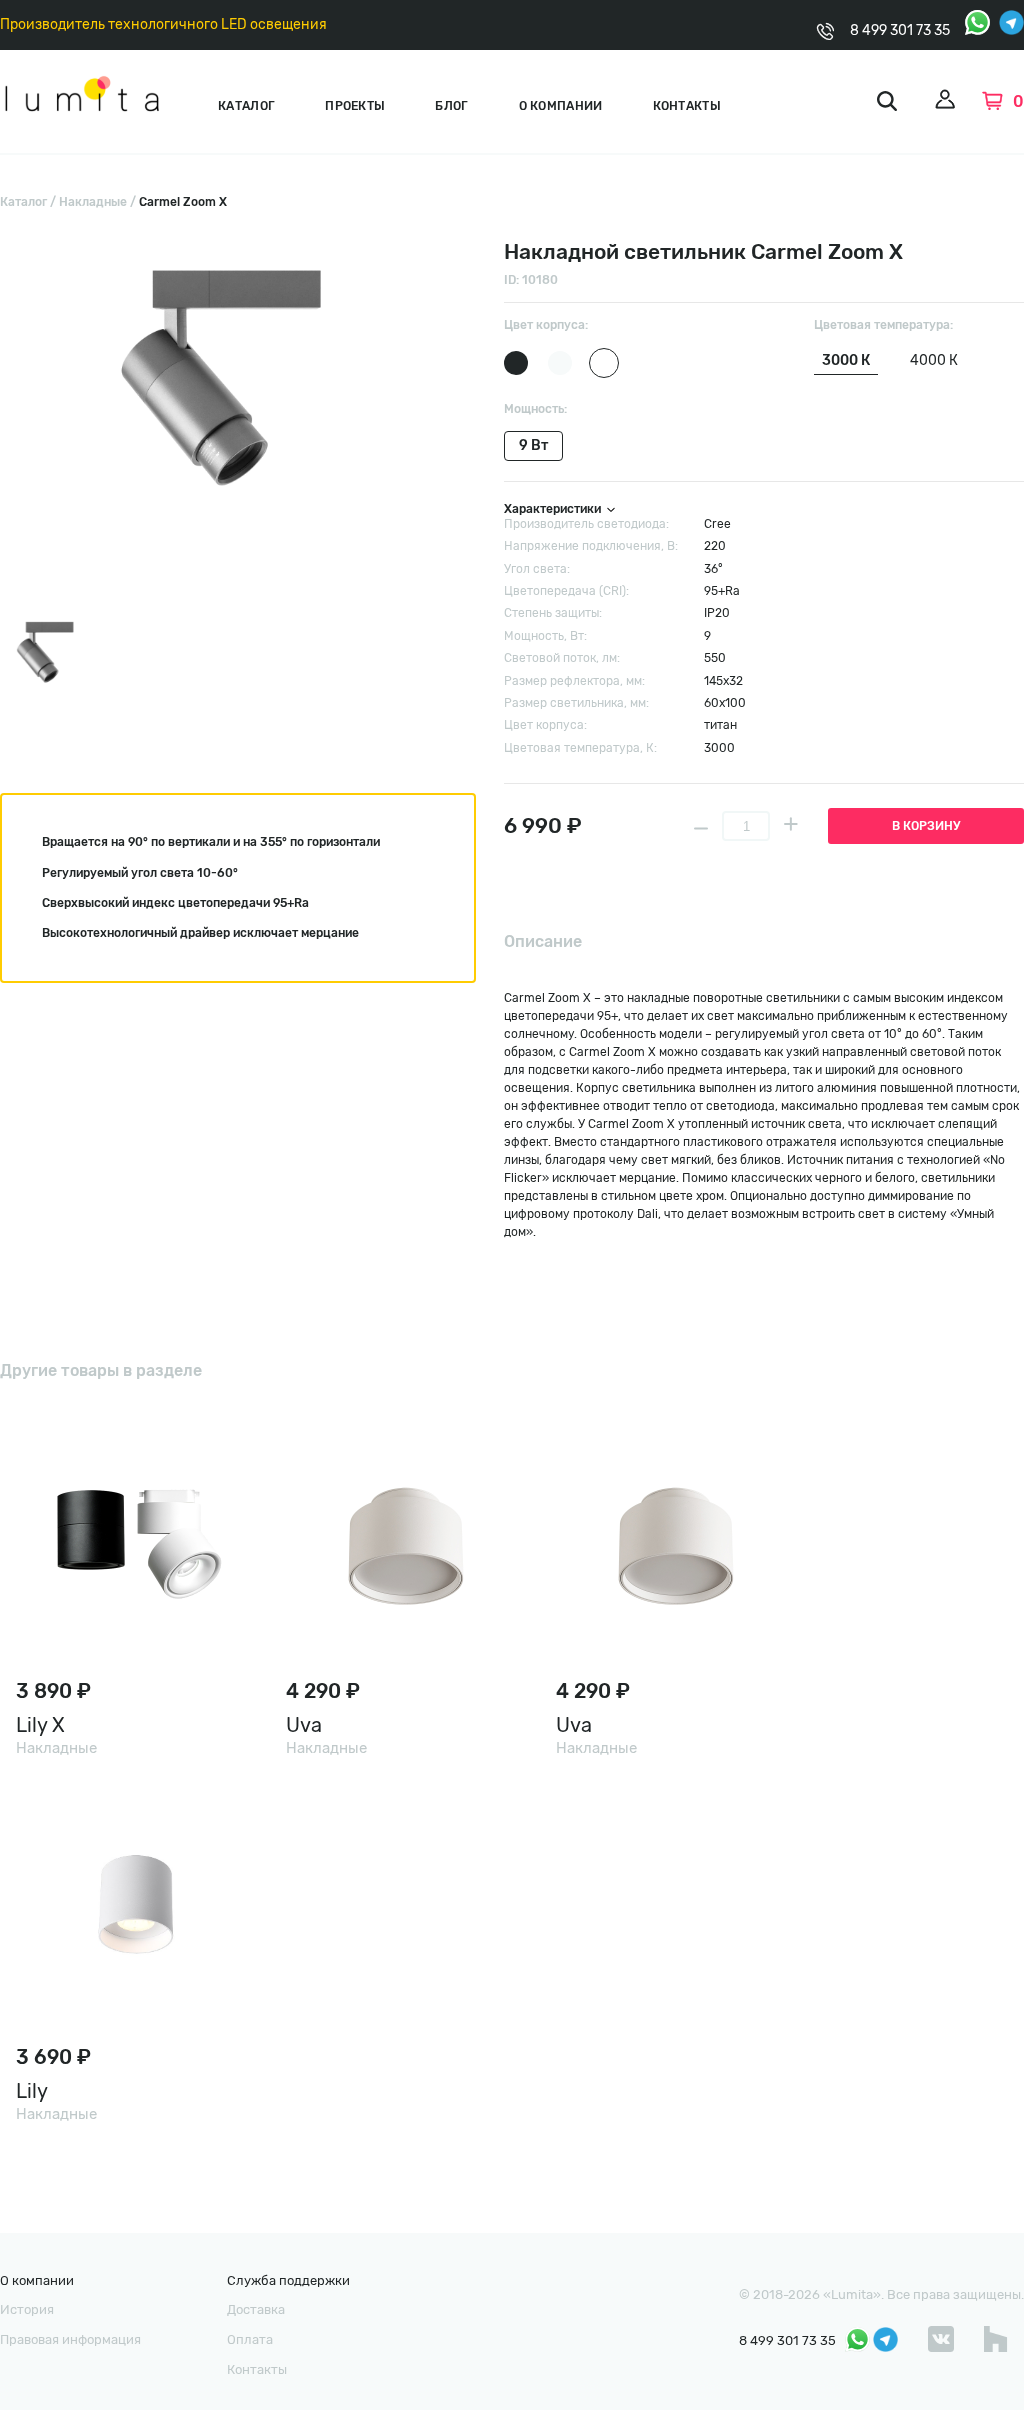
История (27, 2309)
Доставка (256, 2309)
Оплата (250, 2339)
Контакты (687, 106)
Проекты (355, 106)
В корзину (926, 826)
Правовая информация (70, 2339)
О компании (561, 106)
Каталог (246, 106)
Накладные (93, 202)
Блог (451, 106)
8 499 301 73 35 (900, 30)
